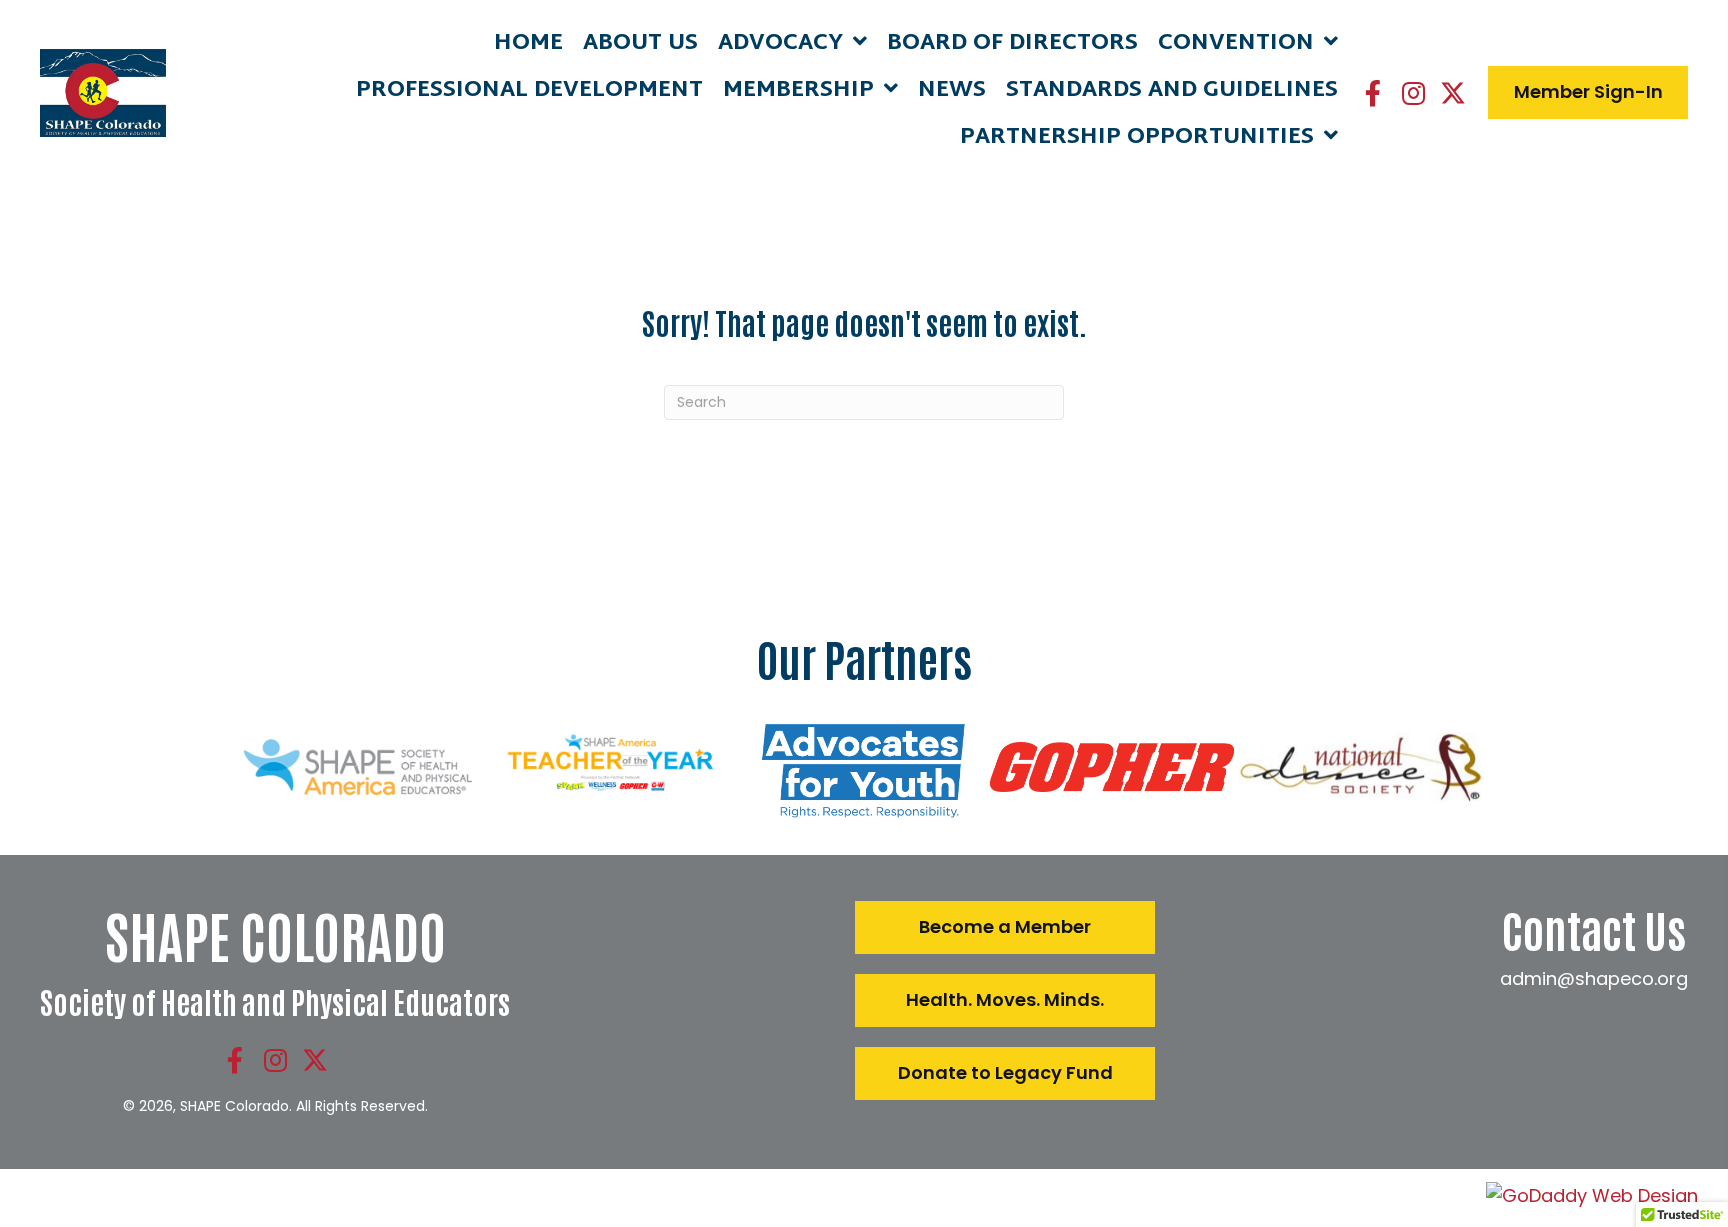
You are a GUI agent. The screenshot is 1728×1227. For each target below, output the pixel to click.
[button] (1373, 93)
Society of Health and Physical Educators (275, 1000)
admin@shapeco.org (1594, 978)
